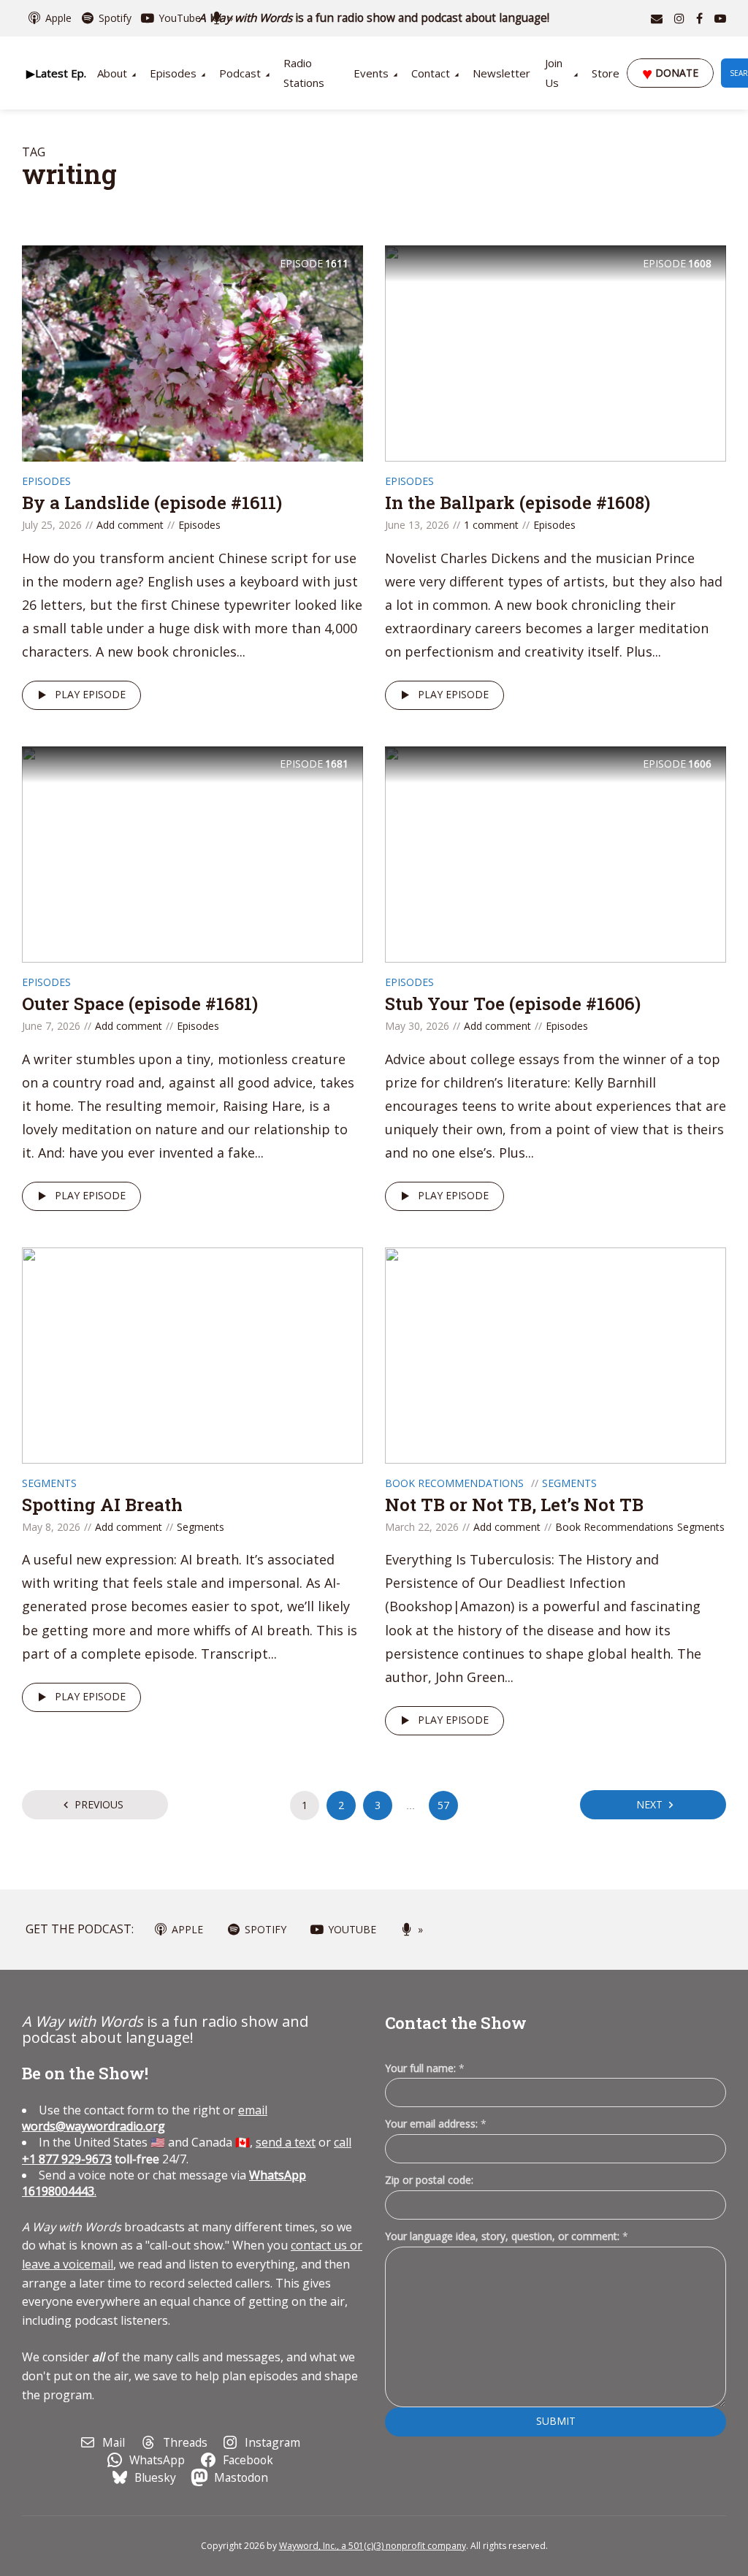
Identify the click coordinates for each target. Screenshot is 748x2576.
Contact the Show (456, 2023)
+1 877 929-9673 (67, 2159)
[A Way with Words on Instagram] (679, 18)
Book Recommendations (454, 1483)
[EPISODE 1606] (556, 853)
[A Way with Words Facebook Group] (699, 18)
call (343, 2142)
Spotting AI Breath (102, 1505)
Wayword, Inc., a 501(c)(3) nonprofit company (373, 2546)
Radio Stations (304, 73)
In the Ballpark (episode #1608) (518, 502)
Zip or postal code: (429, 2180)
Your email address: (436, 2124)
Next (649, 1804)
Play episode (90, 694)
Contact (431, 73)
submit (556, 2421)
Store (606, 73)
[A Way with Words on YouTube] (720, 18)
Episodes (173, 73)
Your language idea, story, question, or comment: (507, 2236)
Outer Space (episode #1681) (140, 1004)
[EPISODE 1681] (192, 853)
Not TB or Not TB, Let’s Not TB (514, 1505)
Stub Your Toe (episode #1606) (513, 1004)
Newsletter (501, 73)
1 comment (491, 525)
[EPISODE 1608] (556, 352)
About (112, 73)
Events (371, 73)
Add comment (130, 525)
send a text (286, 2142)
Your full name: (425, 2069)
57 (443, 1805)
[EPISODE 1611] (192, 352)
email (145, 2118)
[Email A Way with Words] (657, 18)
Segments (49, 1483)
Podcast (240, 73)
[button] (56, 73)
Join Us (554, 73)
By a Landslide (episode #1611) (152, 502)
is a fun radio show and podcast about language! (374, 18)
